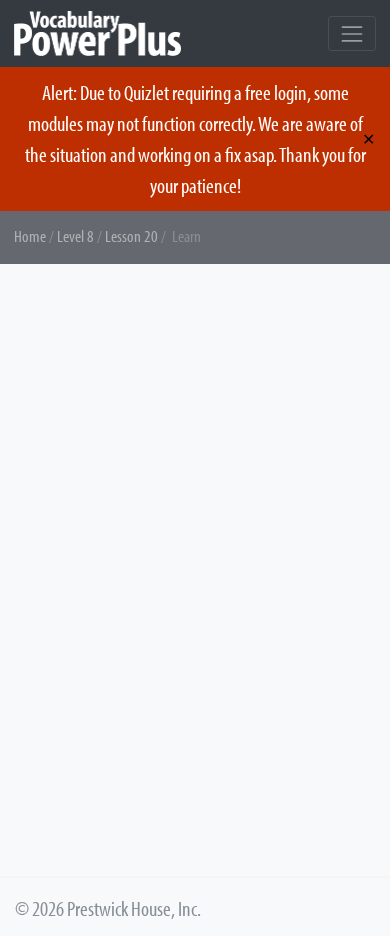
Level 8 (75, 235)
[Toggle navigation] (352, 33)
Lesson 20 (131, 235)
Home (30, 235)
